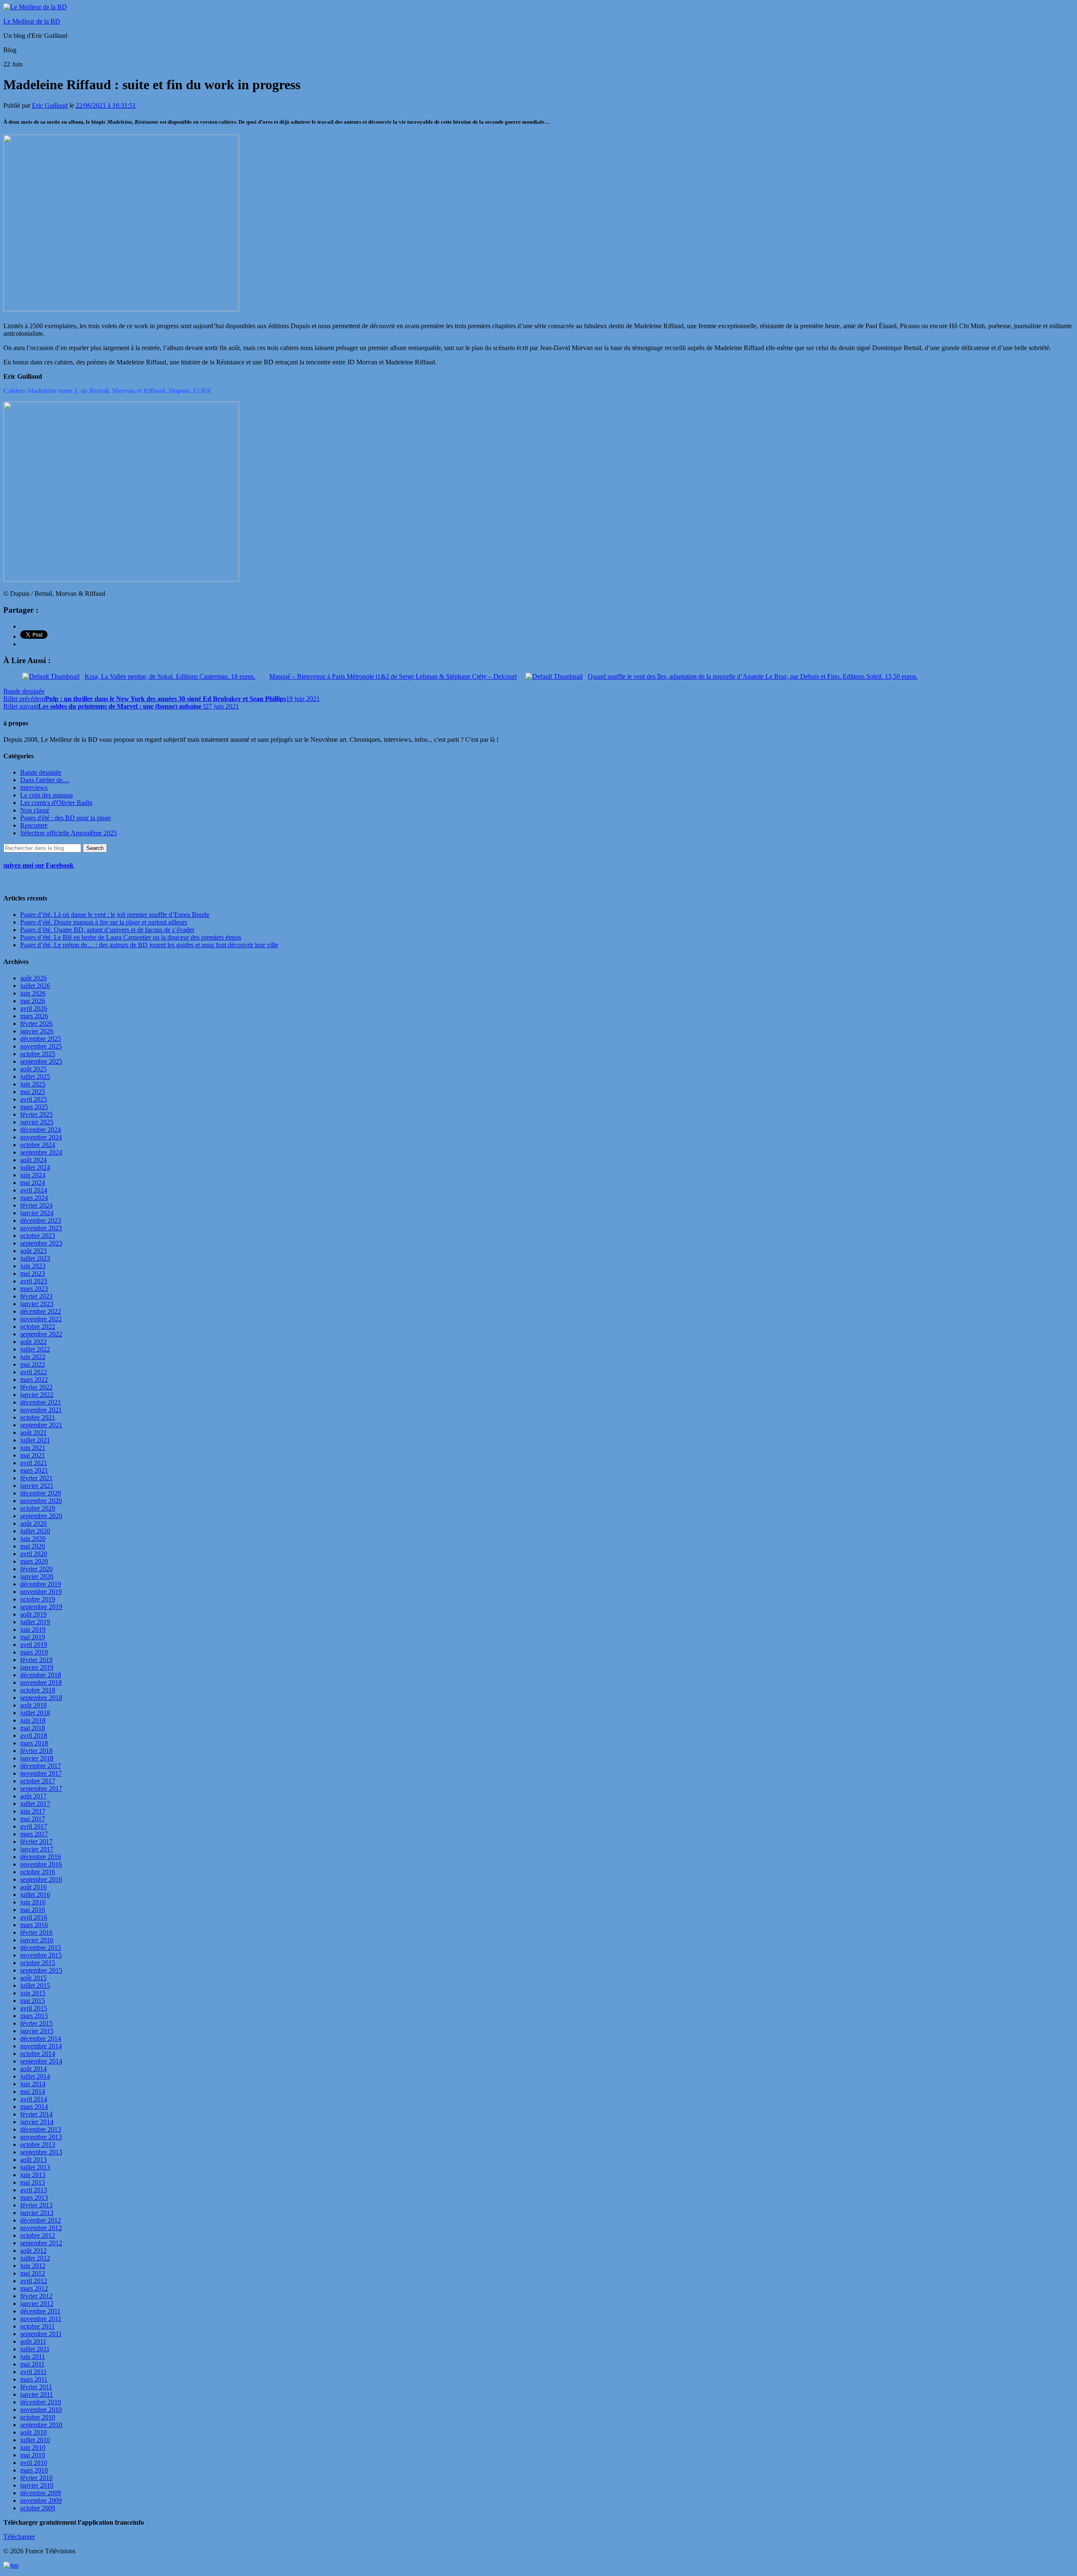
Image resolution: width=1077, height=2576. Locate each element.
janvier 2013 (37, 2213)
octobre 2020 (38, 1508)
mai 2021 (33, 1455)
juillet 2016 (35, 1895)
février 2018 (36, 1751)
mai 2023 (33, 1273)
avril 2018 (34, 1735)
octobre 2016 (38, 1872)
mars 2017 (34, 1834)
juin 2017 (33, 1811)
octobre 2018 (38, 1690)
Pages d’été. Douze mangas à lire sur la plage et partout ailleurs (104, 922)
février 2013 (36, 2205)
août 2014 (33, 2069)
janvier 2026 (37, 1031)
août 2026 (33, 978)
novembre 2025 (41, 1046)
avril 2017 (34, 1826)
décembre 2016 (41, 1857)
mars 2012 (34, 2288)
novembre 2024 (41, 1137)
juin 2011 (33, 2357)
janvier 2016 (37, 1940)
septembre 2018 (41, 1698)
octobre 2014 (38, 2054)
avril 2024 (34, 1190)
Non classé (35, 810)
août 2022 (33, 1342)
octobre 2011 (37, 2326)
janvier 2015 (37, 2031)
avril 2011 (33, 2372)
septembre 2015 (41, 1970)
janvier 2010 (37, 2485)
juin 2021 (33, 1448)
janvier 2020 (37, 1576)
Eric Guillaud (50, 105)
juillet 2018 (35, 1713)
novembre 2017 (41, 1773)
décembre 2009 (41, 2493)
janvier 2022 (37, 1395)
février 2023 (36, 1296)
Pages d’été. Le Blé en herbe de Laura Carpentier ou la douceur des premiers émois (131, 937)
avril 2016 (34, 1917)
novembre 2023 (41, 1228)
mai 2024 (33, 1183)
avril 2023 (34, 1281)
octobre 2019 (38, 1599)
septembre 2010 (41, 2425)
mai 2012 (33, 2273)
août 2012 (33, 2251)
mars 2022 (34, 1380)
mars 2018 (34, 1743)
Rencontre (34, 825)
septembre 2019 (41, 1607)
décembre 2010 (41, 2402)
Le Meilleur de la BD (32, 21)
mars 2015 (34, 2016)
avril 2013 (34, 2190)
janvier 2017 (37, 1849)
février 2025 (36, 1114)
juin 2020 (33, 1539)
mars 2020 (34, 1561)
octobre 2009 (38, 2508)
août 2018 (33, 1705)
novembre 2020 (41, 1501)
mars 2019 (34, 1652)
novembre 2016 (41, 1864)
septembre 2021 (41, 1425)
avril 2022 (34, 1372)
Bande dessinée (24, 691)
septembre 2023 (41, 1243)
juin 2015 (33, 1993)
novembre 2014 (41, 2046)
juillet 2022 (35, 1349)
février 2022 (36, 1387)
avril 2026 (34, 1008)
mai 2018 (33, 1728)
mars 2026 (34, 1016)
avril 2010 (34, 2463)
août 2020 (33, 1523)
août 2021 (33, 1433)
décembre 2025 (41, 1039)
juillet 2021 (35, 1440)
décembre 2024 (41, 1130)
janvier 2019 (37, 1667)
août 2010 (33, 2432)
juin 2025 (33, 1084)
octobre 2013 (38, 2144)
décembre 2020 (41, 1493)
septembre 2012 (41, 2243)
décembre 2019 (41, 1584)
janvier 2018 (37, 1758)
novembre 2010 (41, 2410)
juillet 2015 (35, 1985)
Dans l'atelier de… (45, 780)
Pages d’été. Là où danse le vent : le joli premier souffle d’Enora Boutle (115, 915)
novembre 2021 (41, 1410)
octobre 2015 (38, 1963)
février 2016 (36, 1932)
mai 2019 (33, 1637)
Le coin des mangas (46, 795)
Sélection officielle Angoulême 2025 (69, 833)
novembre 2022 (41, 1319)
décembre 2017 (41, 1766)
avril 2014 (34, 2099)
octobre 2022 (38, 1327)
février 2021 (36, 1478)
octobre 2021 (38, 1417)
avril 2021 (34, 1463)
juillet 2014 (35, 2076)
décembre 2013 (41, 2129)
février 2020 (36, 1569)
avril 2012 (34, 2281)
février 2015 (36, 2023)
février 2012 (36, 2296)
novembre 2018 (41, 1682)
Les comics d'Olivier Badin (56, 803)
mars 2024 (34, 1198)
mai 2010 (33, 2455)
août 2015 (33, 1978)
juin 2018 (33, 1720)
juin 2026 (33, 993)
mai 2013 (33, 2182)
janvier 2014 (37, 2122)
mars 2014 (34, 2107)
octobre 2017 (38, 1781)
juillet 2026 (35, 986)
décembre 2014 (41, 2038)
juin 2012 (33, 2266)
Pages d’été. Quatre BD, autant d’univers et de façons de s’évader (107, 930)
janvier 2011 (37, 2394)
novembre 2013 (41, 2137)
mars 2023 (34, 1289)
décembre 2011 (40, 2311)
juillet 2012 (35, 2258)
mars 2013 (34, 2198)
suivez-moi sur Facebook (38, 865)
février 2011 (36, 2387)
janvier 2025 (37, 1122)
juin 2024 (33, 1175)
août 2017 (33, 1796)
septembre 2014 (41, 2061)
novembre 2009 (41, 2500)
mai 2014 (33, 2091)
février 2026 (36, 1024)
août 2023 (33, 1251)
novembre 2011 (41, 2319)
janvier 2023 (37, 1304)
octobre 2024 (38, 1145)
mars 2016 (34, 1925)
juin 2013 (33, 2175)
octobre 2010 (38, 2417)
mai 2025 (33, 1092)
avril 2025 (34, 1099)
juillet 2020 (35, 1531)
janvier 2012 (37, 2304)
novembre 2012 (41, 2228)
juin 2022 (33, 1357)
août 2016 (33, 1887)
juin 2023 (33, 1266)
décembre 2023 (41, 1220)
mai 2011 (32, 2364)
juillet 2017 (35, 1804)
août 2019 (33, 1614)
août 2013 (33, 2160)
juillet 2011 (35, 2349)
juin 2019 (33, 1629)
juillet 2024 (35, 1167)
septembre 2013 (41, 2152)
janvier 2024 (37, 1213)
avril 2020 (34, 1554)
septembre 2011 (41, 2334)
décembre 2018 (41, 1675)
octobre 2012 (38, 2235)
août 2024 (33, 1160)
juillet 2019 (35, 1622)
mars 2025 (34, 1107)
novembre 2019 (41, 1592)
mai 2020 (33, 1546)
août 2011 (33, 2341)
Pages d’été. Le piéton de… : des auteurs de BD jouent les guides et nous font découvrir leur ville (149, 945)
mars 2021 (34, 1470)
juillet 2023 (35, 1258)
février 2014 (36, 2114)
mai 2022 (33, 1364)
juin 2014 (33, 2084)
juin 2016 (33, 1902)
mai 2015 (33, 2001)
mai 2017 (33, 1819)
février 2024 (36, 1205)
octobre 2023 (38, 1236)
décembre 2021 (41, 1402)
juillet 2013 (35, 2167)
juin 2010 (33, 2447)
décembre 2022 (41, 1311)
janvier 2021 (37, 1486)
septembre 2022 (41, 1334)
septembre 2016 (41, 1879)
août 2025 (33, 1069)
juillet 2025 (35, 1077)
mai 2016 (33, 1910)
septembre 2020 (41, 1516)
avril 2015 (34, 2008)
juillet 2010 (35, 2440)
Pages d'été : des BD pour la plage (66, 818)
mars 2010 (34, 2470)
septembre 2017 (41, 1789)
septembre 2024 (41, 1152)
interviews (34, 787)
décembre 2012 (41, 2220)
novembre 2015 (41, 1955)
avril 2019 (34, 1645)
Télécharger (19, 2537)
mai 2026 (33, 1001)
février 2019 (36, 1660)
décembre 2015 (41, 1948)
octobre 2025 (38, 1054)
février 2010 (36, 2478)
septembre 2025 (41, 1061)
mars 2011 (34, 2379)
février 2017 (36, 1842)
